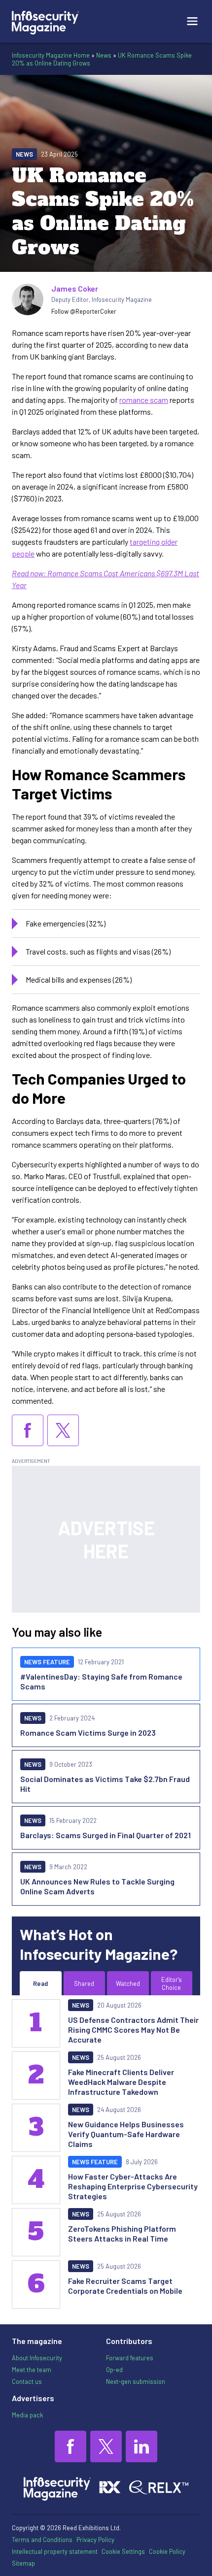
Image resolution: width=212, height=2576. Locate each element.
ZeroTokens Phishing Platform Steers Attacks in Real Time (122, 2233)
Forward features (130, 2358)
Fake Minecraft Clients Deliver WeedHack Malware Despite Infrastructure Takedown (121, 2082)
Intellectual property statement (55, 2551)
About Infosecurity (37, 2358)
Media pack (27, 2415)
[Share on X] (63, 1430)
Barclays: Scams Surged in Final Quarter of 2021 (106, 1835)
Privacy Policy (95, 2540)
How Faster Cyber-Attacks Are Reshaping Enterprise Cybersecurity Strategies (133, 2186)
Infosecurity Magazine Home (51, 55)
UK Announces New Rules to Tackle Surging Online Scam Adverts (97, 1886)
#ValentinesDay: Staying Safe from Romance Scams (101, 1681)
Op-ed (114, 2370)
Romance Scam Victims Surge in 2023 (88, 1733)
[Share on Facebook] (28, 1430)
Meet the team (32, 2370)
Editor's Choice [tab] (172, 1983)
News (104, 55)
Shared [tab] (84, 1983)
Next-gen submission (136, 2381)
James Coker (75, 288)
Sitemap (23, 2563)
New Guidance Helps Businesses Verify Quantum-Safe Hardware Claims (126, 2134)
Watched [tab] (128, 1983)
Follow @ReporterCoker (84, 311)
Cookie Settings (123, 2551)
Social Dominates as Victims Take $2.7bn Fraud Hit (105, 1784)
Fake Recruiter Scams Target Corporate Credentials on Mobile (125, 2286)
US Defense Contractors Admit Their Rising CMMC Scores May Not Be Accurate (133, 2030)
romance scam (144, 400)
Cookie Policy (167, 2551)
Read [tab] (40, 1983)
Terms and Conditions (42, 2540)
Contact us (27, 2381)
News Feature (47, 1662)
